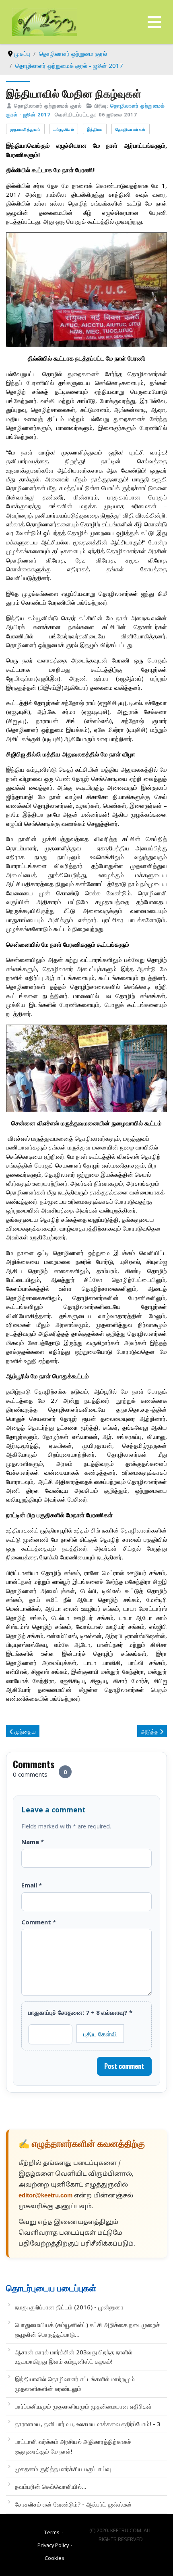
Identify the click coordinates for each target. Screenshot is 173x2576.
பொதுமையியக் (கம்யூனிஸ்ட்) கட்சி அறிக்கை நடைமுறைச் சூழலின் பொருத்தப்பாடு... (87, 2329)
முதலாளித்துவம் (25, 129)
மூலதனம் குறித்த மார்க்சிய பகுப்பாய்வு (63, 2469)
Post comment (124, 2066)
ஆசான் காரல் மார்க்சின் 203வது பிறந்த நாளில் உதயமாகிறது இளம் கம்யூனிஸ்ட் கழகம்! (74, 2357)
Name (33, 1842)
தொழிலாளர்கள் (131, 129)
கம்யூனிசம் (64, 129)
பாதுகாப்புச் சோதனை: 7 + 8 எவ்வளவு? (80, 2012)
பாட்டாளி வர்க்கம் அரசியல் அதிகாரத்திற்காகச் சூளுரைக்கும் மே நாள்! (73, 2446)
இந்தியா (95, 129)
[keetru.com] (45, 21)
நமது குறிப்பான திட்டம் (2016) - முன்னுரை (69, 2307)
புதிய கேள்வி (100, 2034)
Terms (52, 2532)
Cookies (55, 2558)
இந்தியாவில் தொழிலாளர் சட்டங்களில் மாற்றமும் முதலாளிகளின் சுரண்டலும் (75, 2383)
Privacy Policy (53, 2545)
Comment (39, 1922)
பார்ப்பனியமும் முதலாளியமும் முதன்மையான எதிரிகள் (83, 2406)
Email (32, 1885)
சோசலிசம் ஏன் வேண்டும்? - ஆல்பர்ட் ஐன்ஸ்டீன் (73, 2504)
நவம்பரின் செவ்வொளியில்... (51, 2486)
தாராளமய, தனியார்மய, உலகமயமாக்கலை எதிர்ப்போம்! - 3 (88, 2424)
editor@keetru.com (45, 2196)
